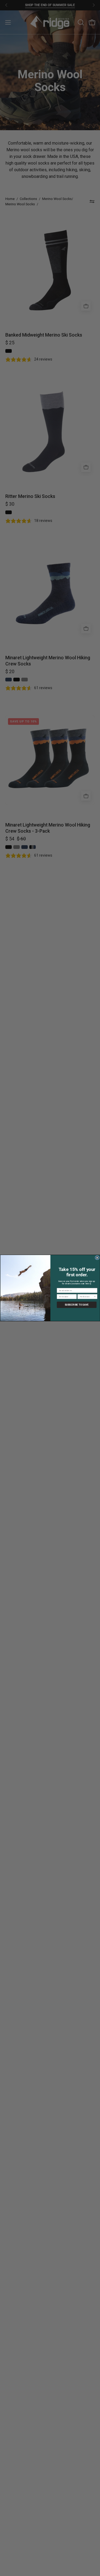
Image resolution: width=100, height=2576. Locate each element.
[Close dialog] (97, 1258)
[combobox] (86, 1296)
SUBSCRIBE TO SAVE (77, 1305)
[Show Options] (95, 1296)
